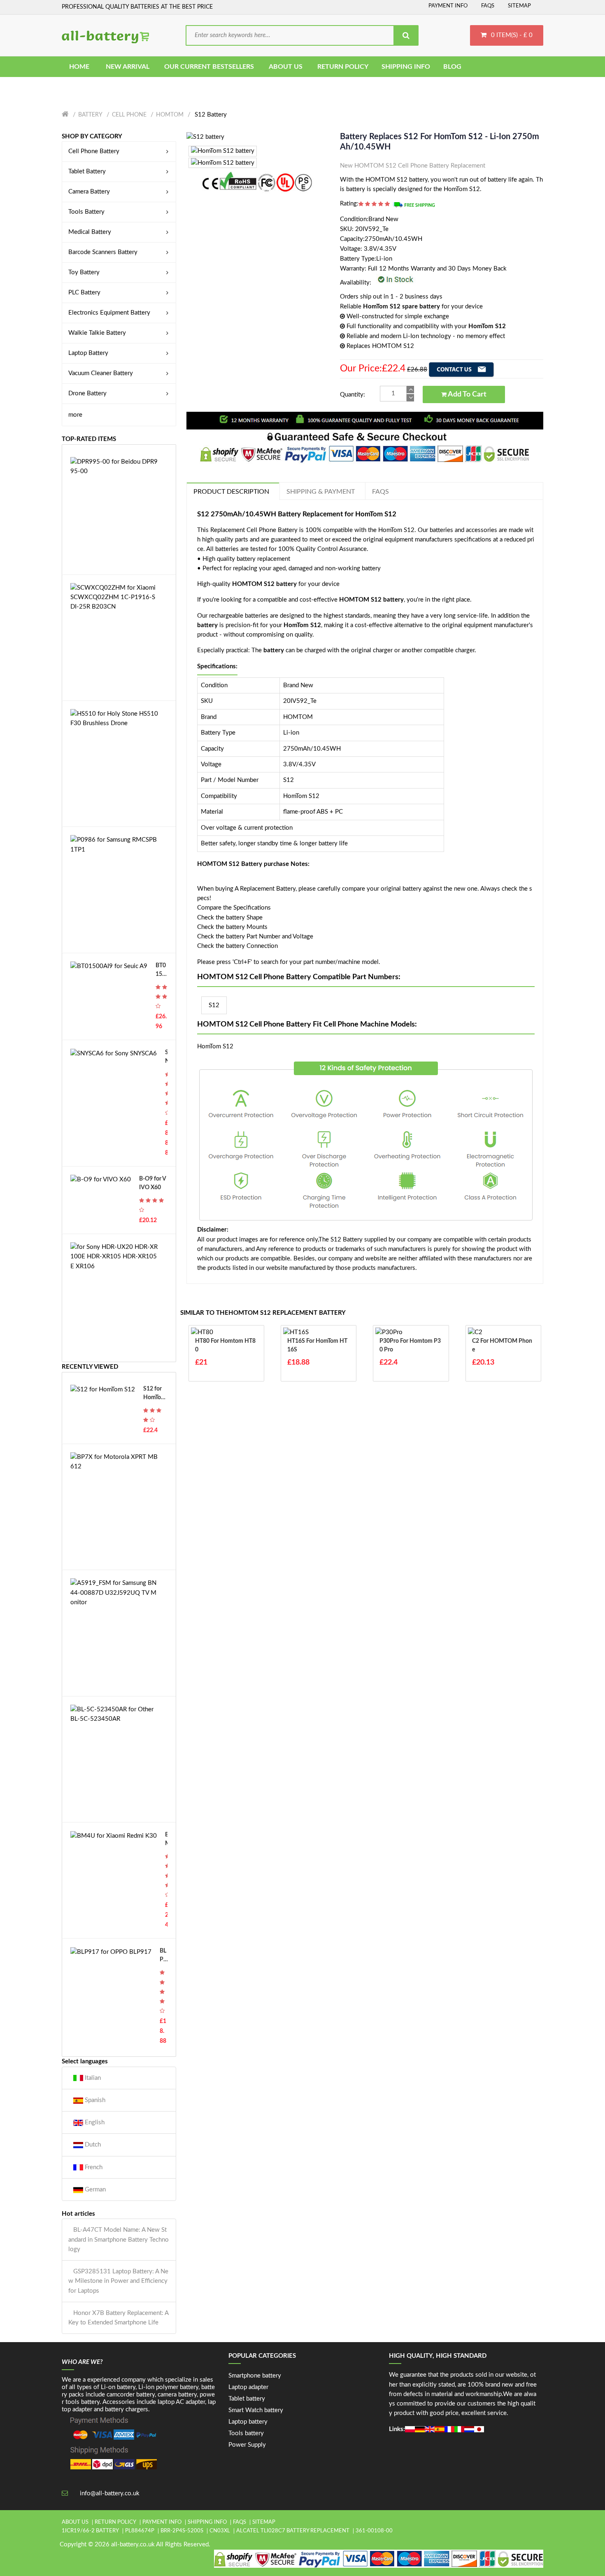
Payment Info (448, 6)
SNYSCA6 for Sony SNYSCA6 (166, 1058)
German (94, 2190)
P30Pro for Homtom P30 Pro (410, 1345)
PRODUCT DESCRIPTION (231, 492)
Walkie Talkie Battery (97, 333)
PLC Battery (84, 293)
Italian (92, 2078)
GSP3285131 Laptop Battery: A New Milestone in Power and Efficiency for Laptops (118, 2281)
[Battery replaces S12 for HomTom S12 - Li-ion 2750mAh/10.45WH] (205, 136)
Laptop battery (248, 2422)
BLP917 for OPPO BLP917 (163, 1956)
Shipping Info (207, 2522)
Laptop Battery (88, 353)
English (94, 2122)
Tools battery (246, 2433)
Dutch (92, 2145)
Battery (90, 115)
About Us (75, 2522)
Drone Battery (87, 393)
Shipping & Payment (321, 492)
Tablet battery (247, 2399)
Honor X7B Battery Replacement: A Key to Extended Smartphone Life (118, 2318)
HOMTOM (170, 115)
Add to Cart (467, 394)
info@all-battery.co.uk (110, 2493)
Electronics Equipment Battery (109, 313)
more (75, 415)
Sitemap (519, 6)
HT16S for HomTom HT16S (317, 1345)
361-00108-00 (374, 2531)
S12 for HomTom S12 (155, 1394)
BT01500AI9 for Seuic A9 (161, 971)
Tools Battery (86, 212)
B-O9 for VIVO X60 (153, 1183)
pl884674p (140, 2531)
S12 (214, 1005)
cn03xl (220, 2531)
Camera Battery (89, 192)
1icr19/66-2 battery (90, 2531)
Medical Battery (90, 232)
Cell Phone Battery (94, 151)
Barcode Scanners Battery (103, 252)
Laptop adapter (248, 2387)
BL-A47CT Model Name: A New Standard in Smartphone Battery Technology (119, 2240)
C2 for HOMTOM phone (502, 1345)
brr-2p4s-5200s (182, 2531)
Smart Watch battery (256, 2410)
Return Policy (115, 2522)
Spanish (94, 2100)
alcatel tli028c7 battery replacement (293, 2531)
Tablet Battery (87, 171)
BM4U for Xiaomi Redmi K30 (166, 1840)
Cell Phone (129, 115)
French (93, 2167)
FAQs (488, 6)
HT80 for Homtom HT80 (225, 1345)
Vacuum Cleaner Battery (101, 373)
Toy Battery (84, 272)
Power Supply (247, 2445)
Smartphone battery (255, 2376)
